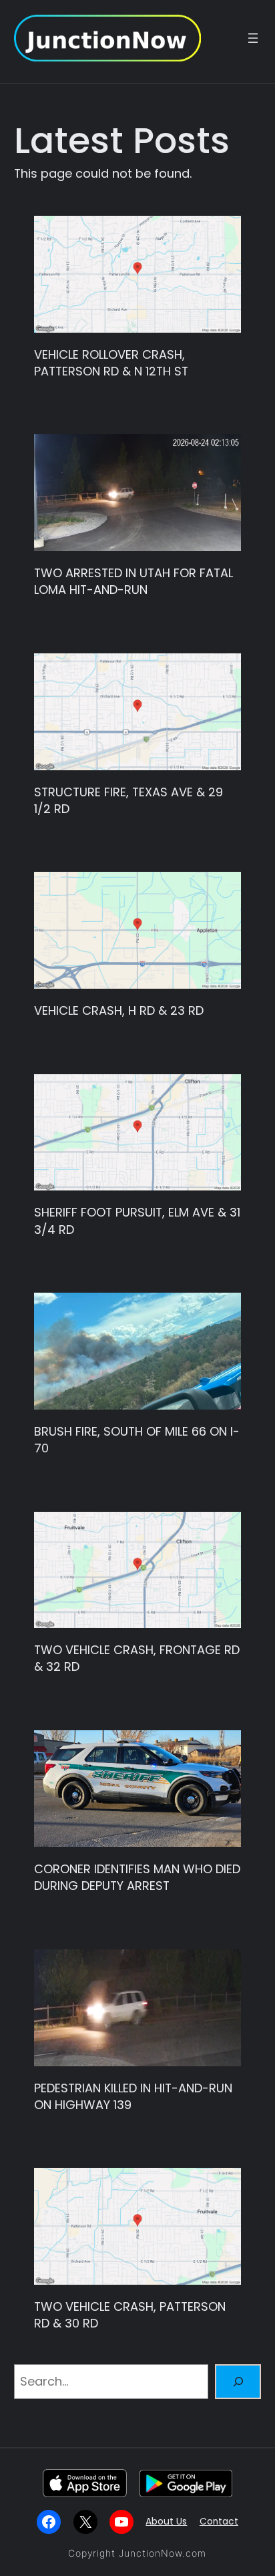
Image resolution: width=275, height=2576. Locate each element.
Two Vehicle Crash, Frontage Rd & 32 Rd (137, 1658)
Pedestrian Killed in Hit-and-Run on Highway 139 (133, 2096)
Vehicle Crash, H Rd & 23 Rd (119, 1010)
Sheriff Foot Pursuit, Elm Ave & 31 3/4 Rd (137, 1221)
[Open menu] (253, 38)
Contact (219, 2522)
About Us (166, 2522)
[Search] (238, 2382)
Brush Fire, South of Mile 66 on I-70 (137, 1440)
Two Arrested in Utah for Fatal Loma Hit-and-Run (133, 581)
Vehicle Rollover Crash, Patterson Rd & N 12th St (111, 363)
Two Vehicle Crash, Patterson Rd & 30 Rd (130, 2315)
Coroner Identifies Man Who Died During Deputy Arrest (137, 1877)
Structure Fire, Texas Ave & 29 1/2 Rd (128, 800)
